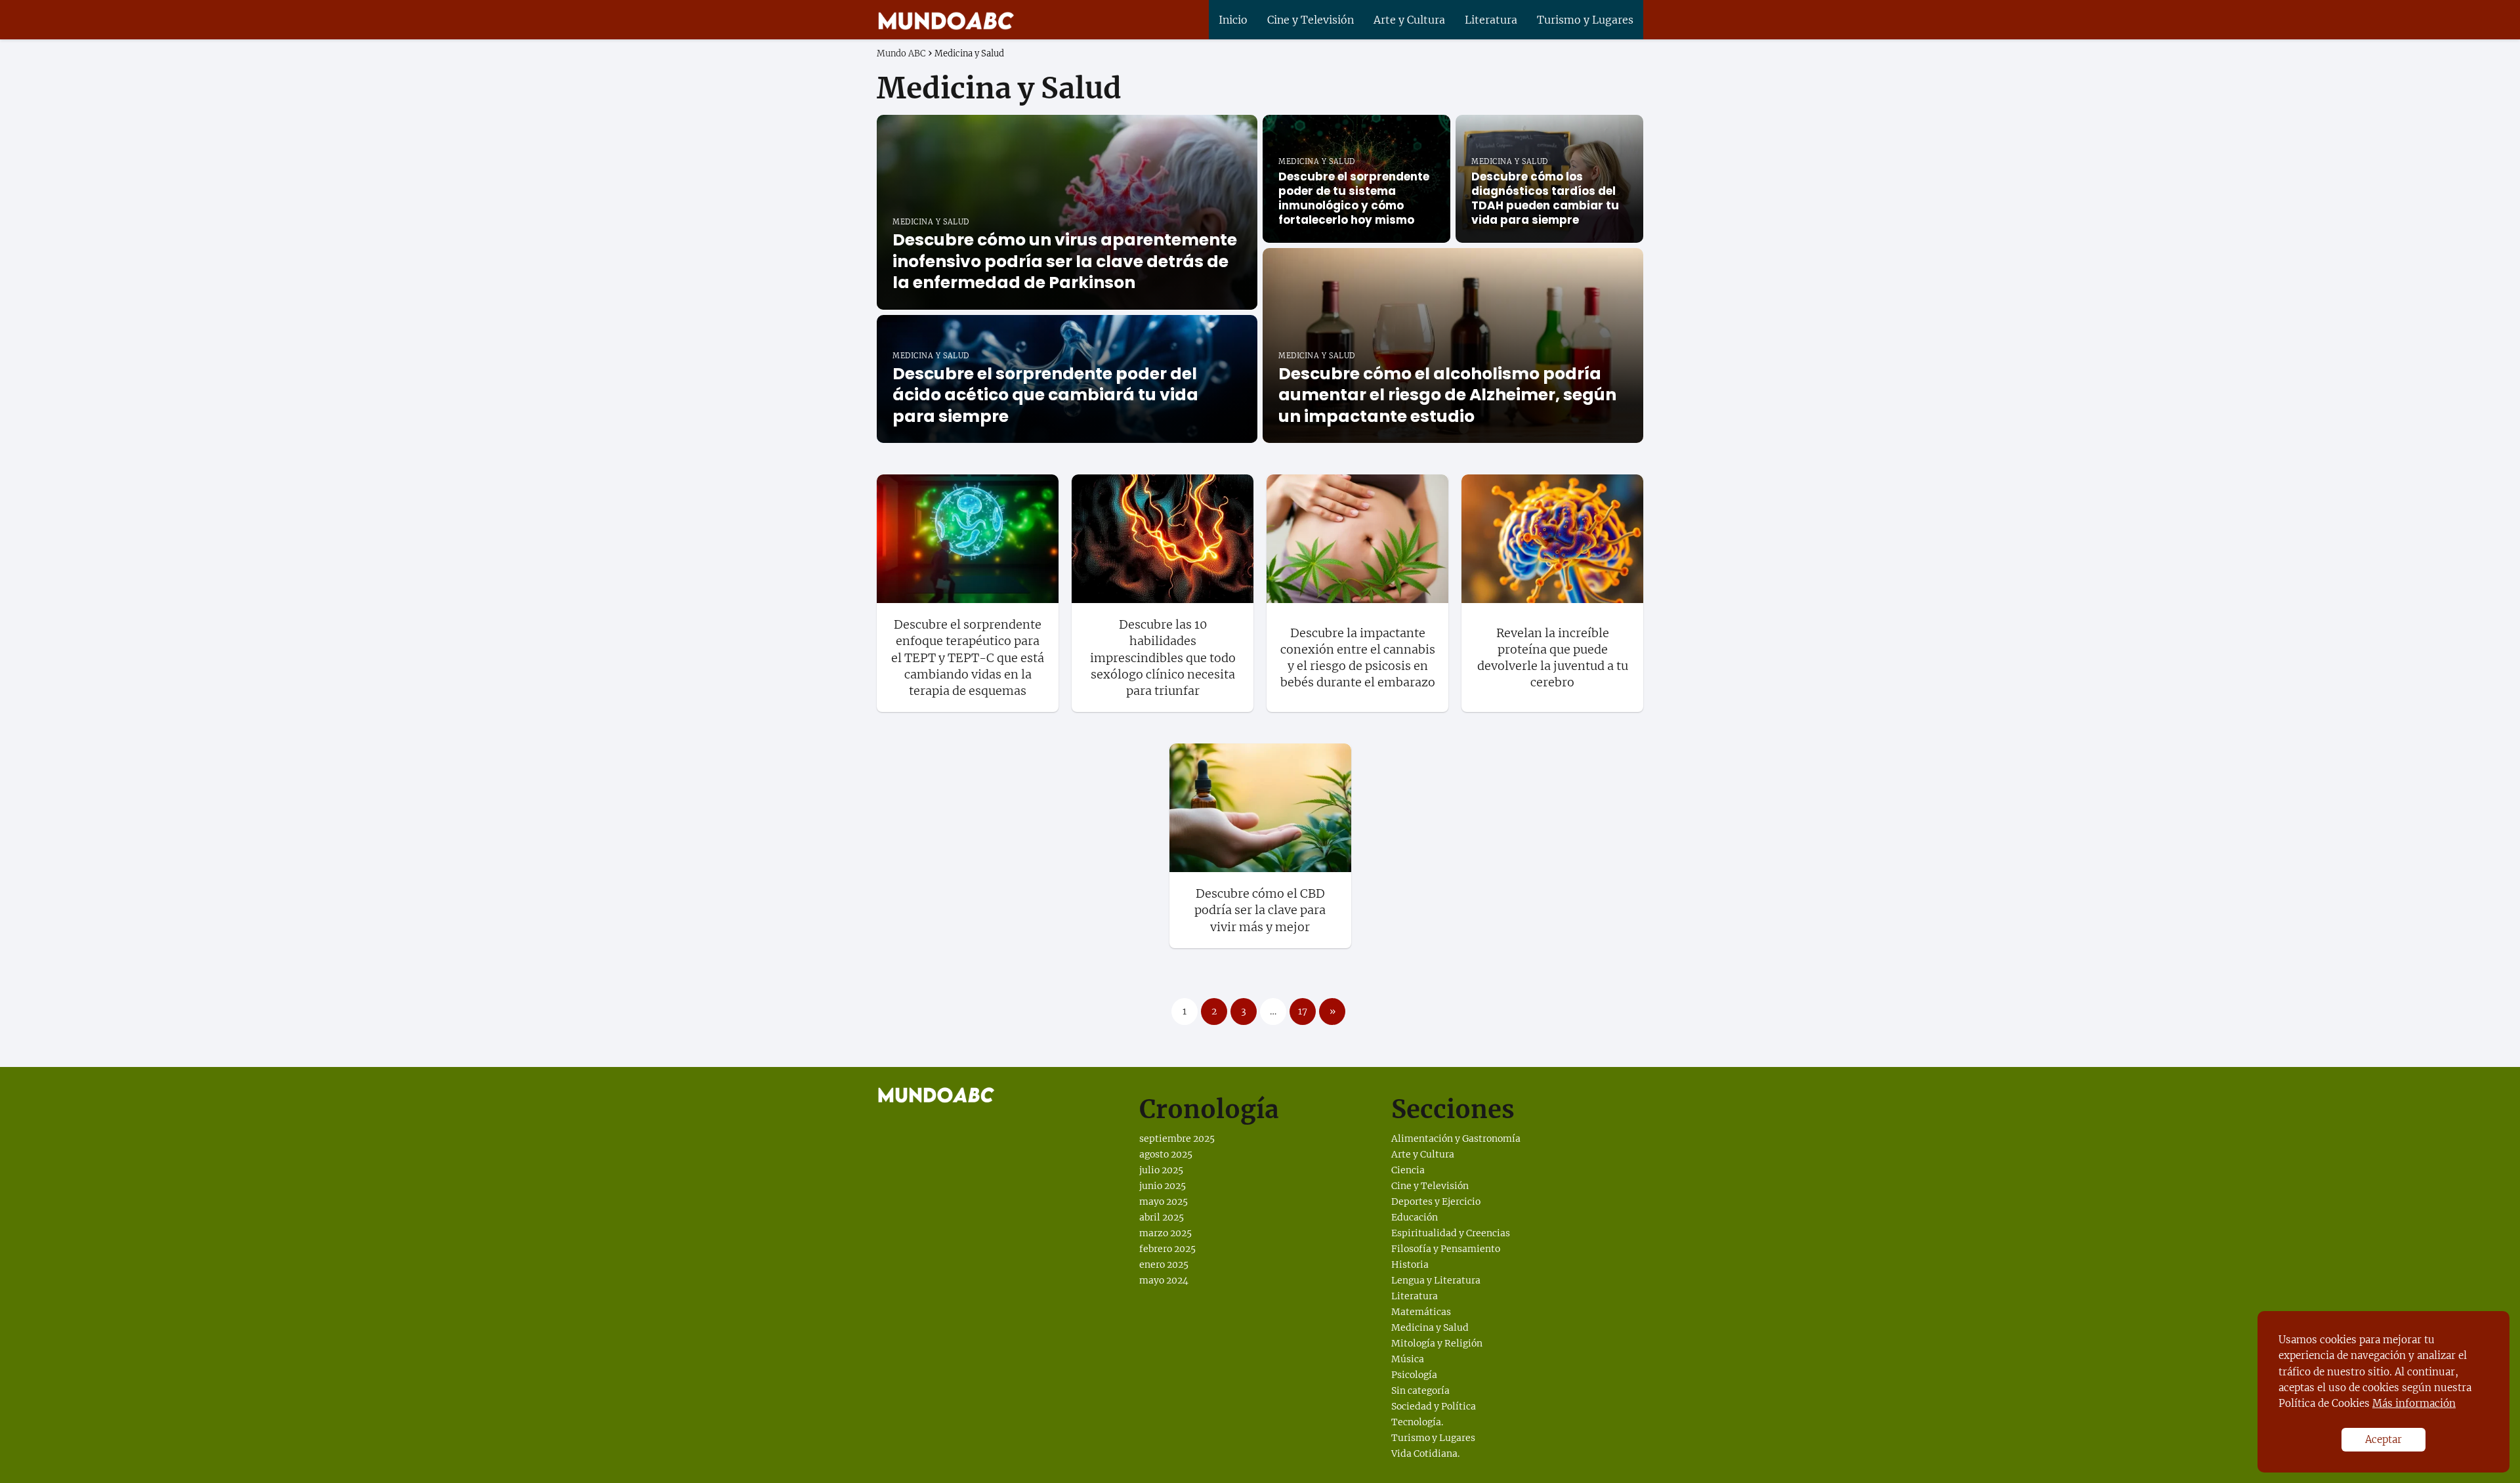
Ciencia (1408, 1170)
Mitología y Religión (1437, 1343)
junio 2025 (1163, 1186)
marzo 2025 (1165, 1233)
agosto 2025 (1166, 1154)
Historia (1410, 1264)
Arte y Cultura (1409, 20)
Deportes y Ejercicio (1436, 1201)
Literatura (1491, 20)
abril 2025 (1162, 1217)
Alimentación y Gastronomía (1456, 1138)
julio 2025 (1161, 1170)
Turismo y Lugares (1585, 20)
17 (1303, 1011)
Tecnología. (1417, 1422)
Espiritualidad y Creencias (1451, 1233)
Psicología (1414, 1375)
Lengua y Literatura (1436, 1280)
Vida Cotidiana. (1425, 1453)
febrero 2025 (1167, 1249)
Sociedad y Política (1434, 1406)
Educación (1415, 1217)
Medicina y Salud (1430, 1327)
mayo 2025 (1164, 1201)
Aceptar (2383, 1439)
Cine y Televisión (1311, 20)
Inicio (1233, 20)
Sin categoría (1420, 1390)
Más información (2414, 1403)
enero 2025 (1164, 1264)
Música (1408, 1359)
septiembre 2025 (1177, 1138)
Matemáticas (1421, 1312)
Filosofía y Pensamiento (1446, 1249)
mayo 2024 (1164, 1280)
